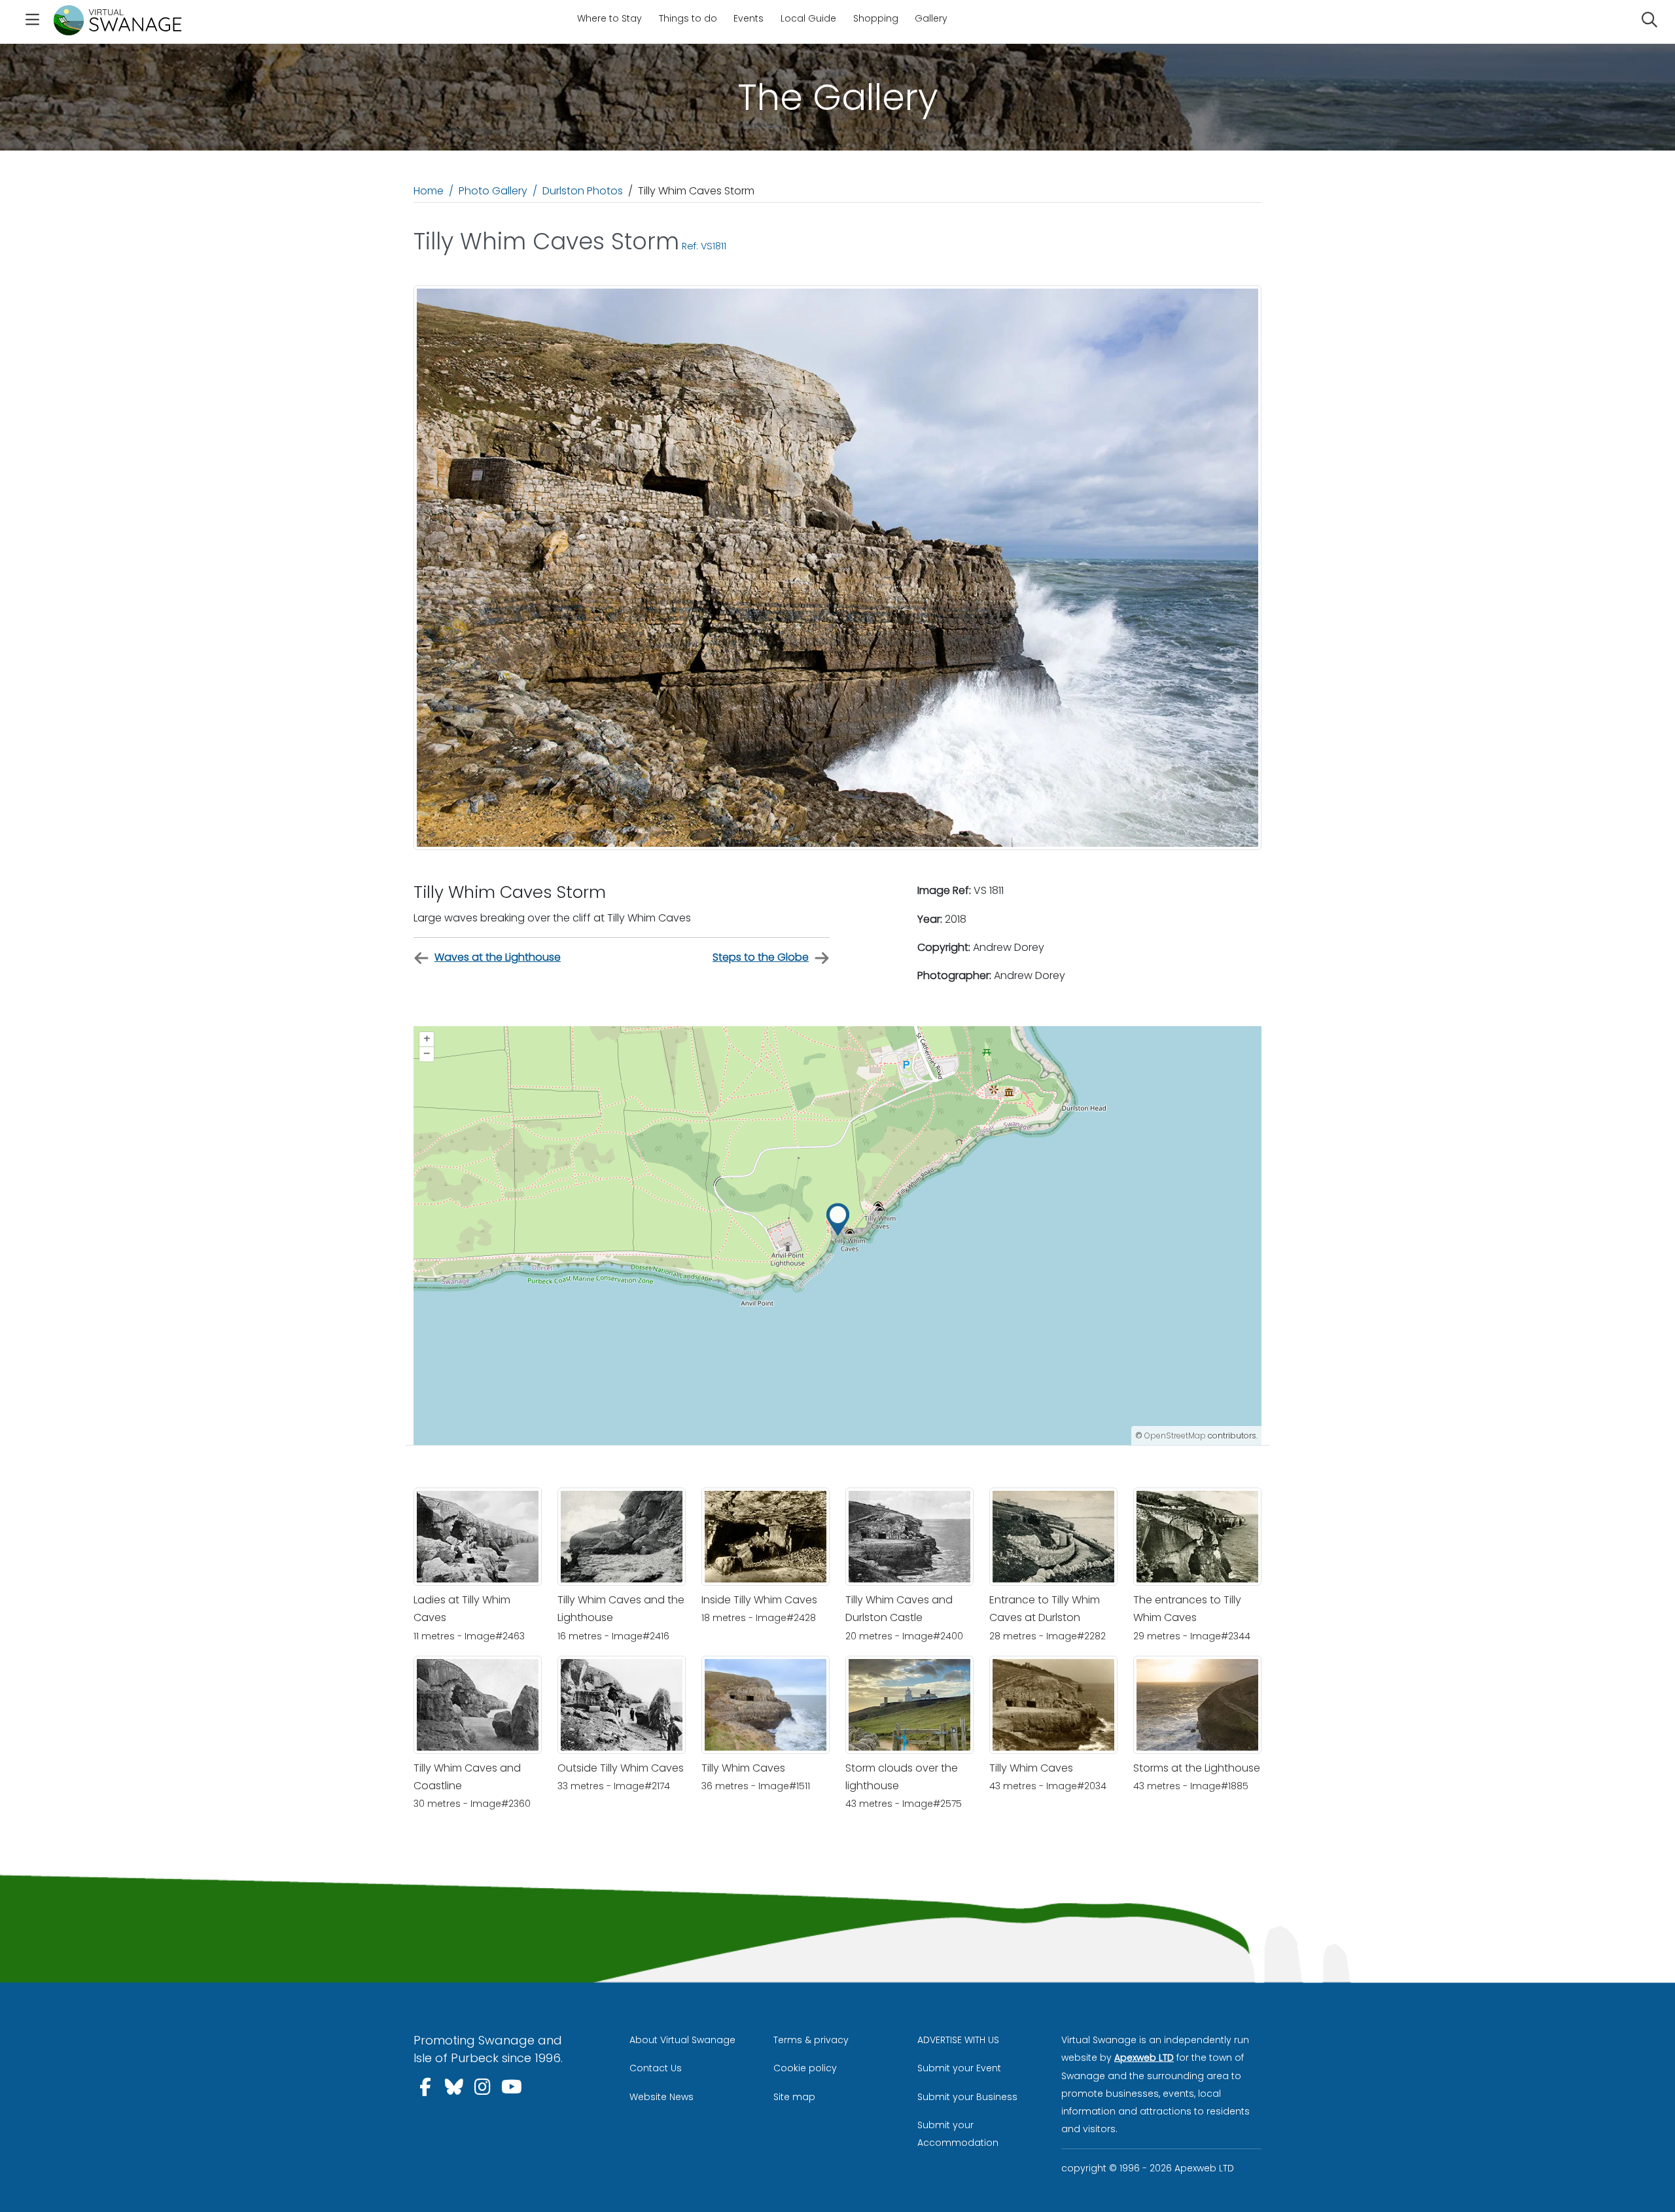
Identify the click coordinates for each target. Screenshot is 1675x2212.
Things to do (688, 18)
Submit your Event (959, 2068)
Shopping (876, 18)
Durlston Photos (583, 191)
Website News (661, 2097)
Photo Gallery (493, 191)
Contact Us (656, 2068)
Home (429, 191)
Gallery (931, 18)
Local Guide (808, 18)
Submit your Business (967, 2097)
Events (749, 18)
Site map (794, 2097)
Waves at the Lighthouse (498, 957)
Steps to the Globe (761, 957)
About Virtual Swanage (682, 2040)
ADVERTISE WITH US (958, 2040)
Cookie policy (805, 2068)
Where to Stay (609, 18)
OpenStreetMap (1175, 1436)
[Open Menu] (32, 22)
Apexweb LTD (1144, 2058)
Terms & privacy (811, 2040)
